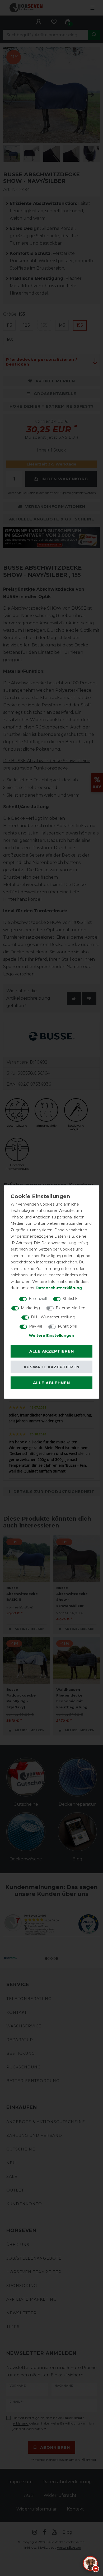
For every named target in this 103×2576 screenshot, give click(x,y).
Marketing (30, 1308)
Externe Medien (71, 1308)
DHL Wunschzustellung (53, 1317)
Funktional (67, 1326)
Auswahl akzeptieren (51, 1367)
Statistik (70, 1298)
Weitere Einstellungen (51, 1335)
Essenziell (38, 1298)
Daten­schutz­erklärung (59, 1288)
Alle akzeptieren (52, 1351)
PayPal (36, 1326)
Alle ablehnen (51, 1383)
